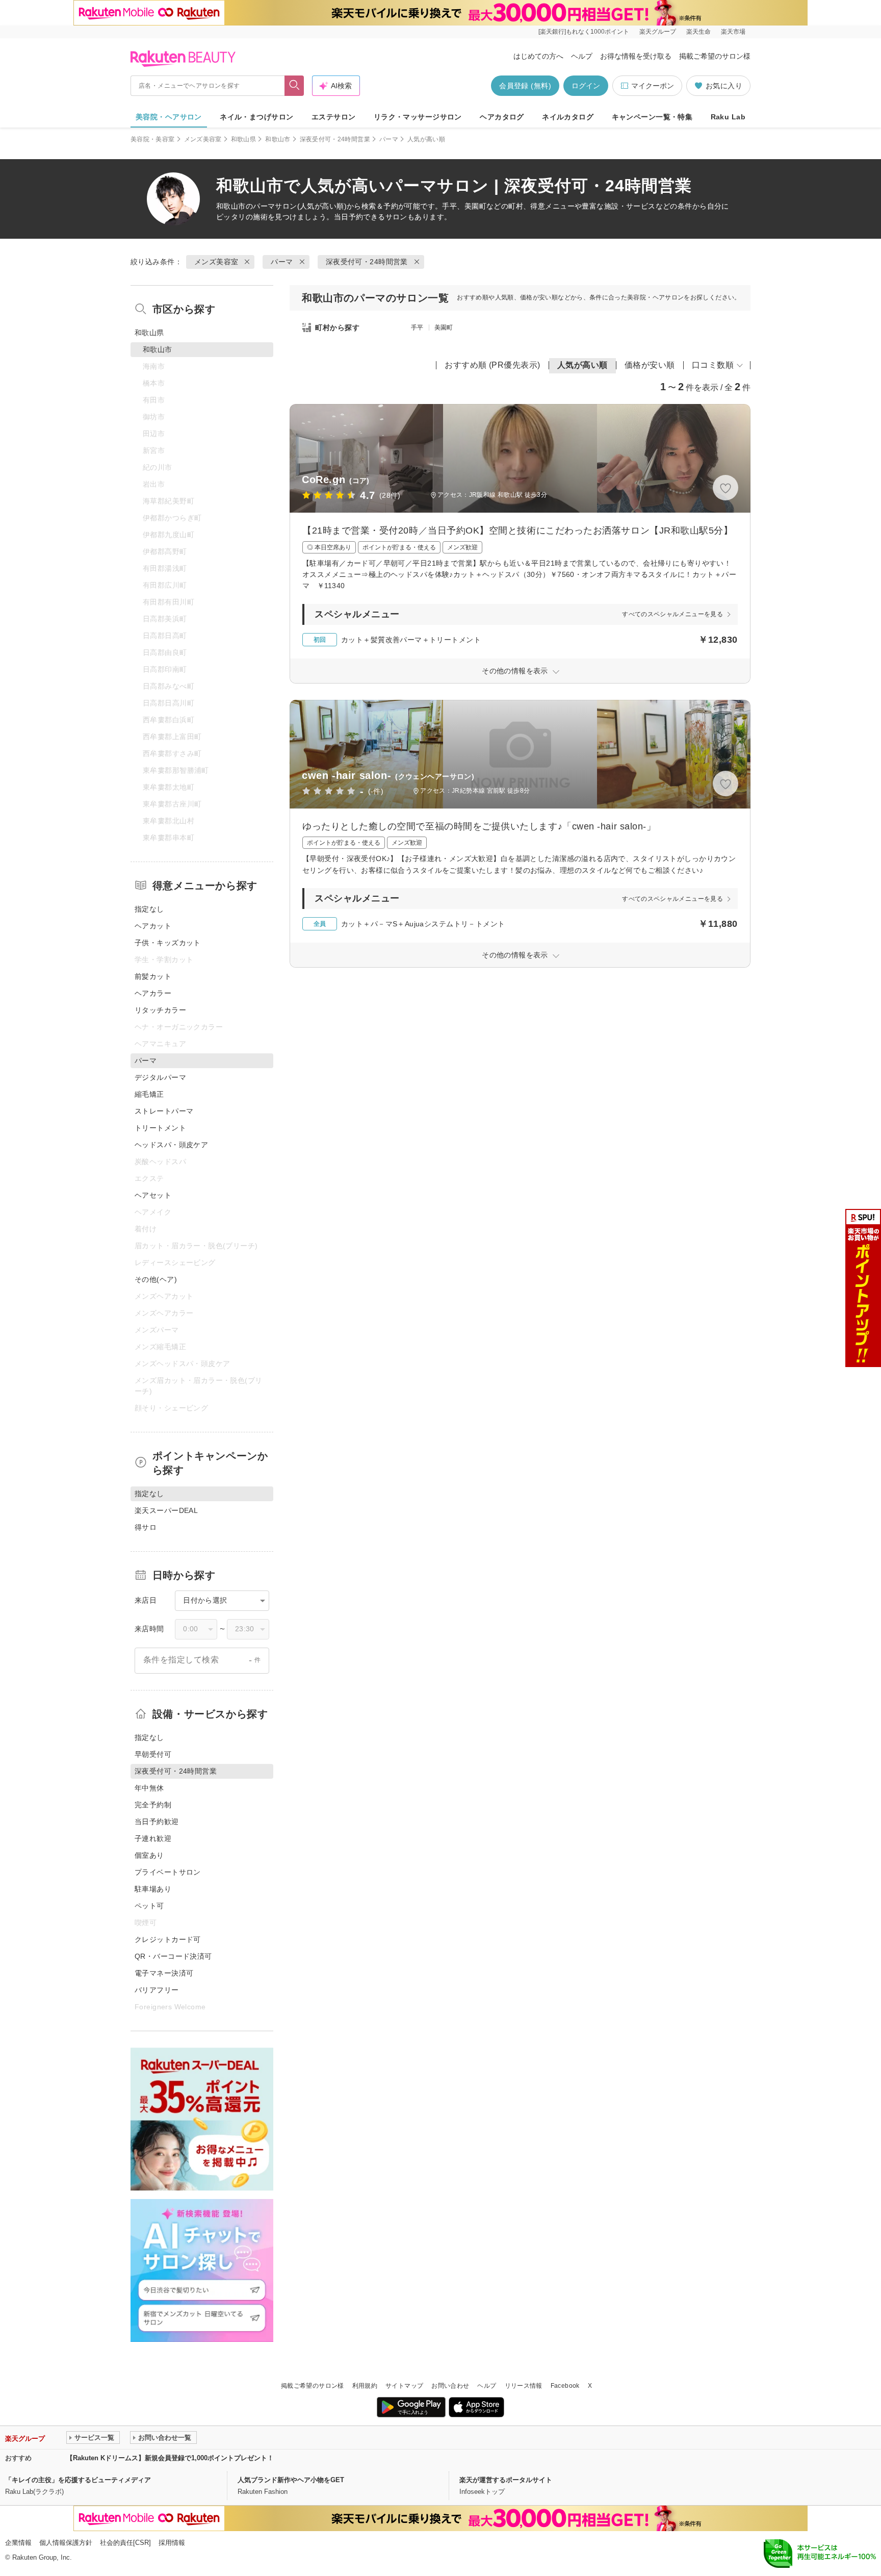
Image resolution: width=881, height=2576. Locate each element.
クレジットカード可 (168, 1939)
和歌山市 (278, 139)
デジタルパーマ (160, 1077)
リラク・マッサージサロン (418, 117)
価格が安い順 (650, 365)
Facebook (565, 2386)
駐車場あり (153, 1889)
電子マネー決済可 (164, 1973)
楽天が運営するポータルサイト (506, 2480)
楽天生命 (698, 32)
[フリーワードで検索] (294, 86)
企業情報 (18, 2543)
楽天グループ (658, 32)
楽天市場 (733, 32)
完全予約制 (153, 1805)
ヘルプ (582, 56)
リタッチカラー (160, 1010)
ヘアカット (153, 926)
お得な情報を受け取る (636, 56)
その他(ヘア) (156, 1279)
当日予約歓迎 (157, 1822)
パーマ (389, 139)
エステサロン (334, 117)
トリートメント (160, 1128)
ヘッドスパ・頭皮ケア (171, 1145)
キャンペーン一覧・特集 (652, 117)
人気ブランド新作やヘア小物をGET (291, 2480)
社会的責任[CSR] (125, 2543)
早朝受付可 (153, 1754)
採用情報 (172, 2543)
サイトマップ (404, 2386)
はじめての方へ (538, 56)
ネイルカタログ (568, 117)
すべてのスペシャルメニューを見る (672, 614)
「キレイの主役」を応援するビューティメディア (78, 2480)
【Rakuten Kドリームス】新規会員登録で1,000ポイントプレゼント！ (170, 2458)
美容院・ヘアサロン (169, 117)
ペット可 (149, 1906)
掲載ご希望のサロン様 (715, 56)
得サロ (146, 1527)
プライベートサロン (168, 1872)
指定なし (149, 909)
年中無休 (149, 1788)
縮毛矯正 (149, 1094)
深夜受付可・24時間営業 (335, 139)
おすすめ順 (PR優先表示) (493, 365)
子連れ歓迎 (153, 1838)
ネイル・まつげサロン (256, 117)
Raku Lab (728, 117)
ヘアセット (153, 1195)
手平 (417, 327)
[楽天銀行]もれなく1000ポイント (584, 32)
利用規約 (365, 2386)
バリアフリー (157, 1990)
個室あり (149, 1855)
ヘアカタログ (502, 117)
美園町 (444, 327)
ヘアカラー (153, 993)
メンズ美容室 (203, 139)
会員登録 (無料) (525, 86)
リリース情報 (524, 2386)
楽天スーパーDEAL (166, 1510)
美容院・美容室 (153, 139)
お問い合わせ (450, 2386)
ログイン (586, 86)
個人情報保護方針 (66, 2543)
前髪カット (153, 976)
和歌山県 (243, 139)
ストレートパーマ (164, 1111)
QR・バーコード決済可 (173, 1956)
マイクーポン (653, 86)
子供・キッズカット (168, 943)
